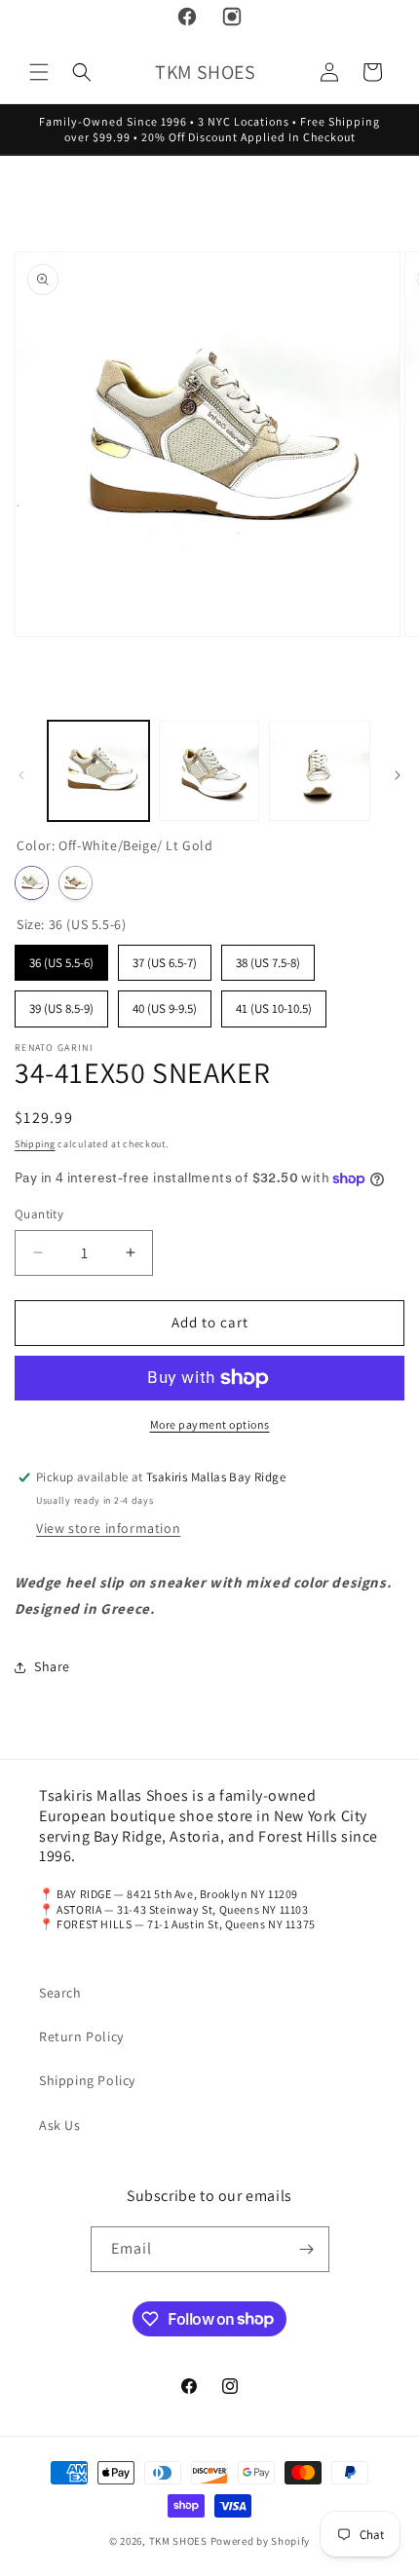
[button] (39, 72)
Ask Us (60, 2125)
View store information (108, 1528)
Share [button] (52, 1666)
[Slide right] (398, 775)
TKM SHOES (180, 2541)
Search (60, 1993)
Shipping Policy (87, 2080)
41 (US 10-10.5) (274, 1004)
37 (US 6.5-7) (165, 958)
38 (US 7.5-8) (268, 958)
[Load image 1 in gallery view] (98, 771)
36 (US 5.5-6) (61, 958)
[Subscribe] (307, 2249)
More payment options (210, 1424)
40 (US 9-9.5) (165, 1004)
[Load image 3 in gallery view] (320, 771)
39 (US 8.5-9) (61, 1004)
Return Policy (81, 2036)
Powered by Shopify (261, 2541)
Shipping (35, 1144)
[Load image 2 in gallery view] (209, 771)
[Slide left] (21, 775)
